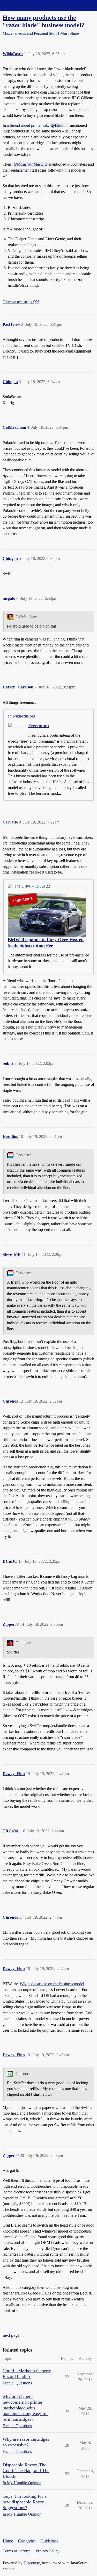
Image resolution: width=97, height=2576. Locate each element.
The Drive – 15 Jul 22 (32, 886)
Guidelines (49, 2541)
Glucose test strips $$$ (21, 302)
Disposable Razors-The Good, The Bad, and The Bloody (26, 2471)
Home (8, 2541)
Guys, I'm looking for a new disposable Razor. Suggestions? (25, 2502)
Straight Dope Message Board (27, 5)
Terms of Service (17, 2551)
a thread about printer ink (27, 125)
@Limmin (59, 125)
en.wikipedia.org (21, 716)
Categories (27, 2541)
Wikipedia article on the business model (52, 1984)
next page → (14, 2335)
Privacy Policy (48, 2551)
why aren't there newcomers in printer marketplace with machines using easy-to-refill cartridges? (25, 2408)
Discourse (32, 2563)
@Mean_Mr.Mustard (30, 164)
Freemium (39, 726)
